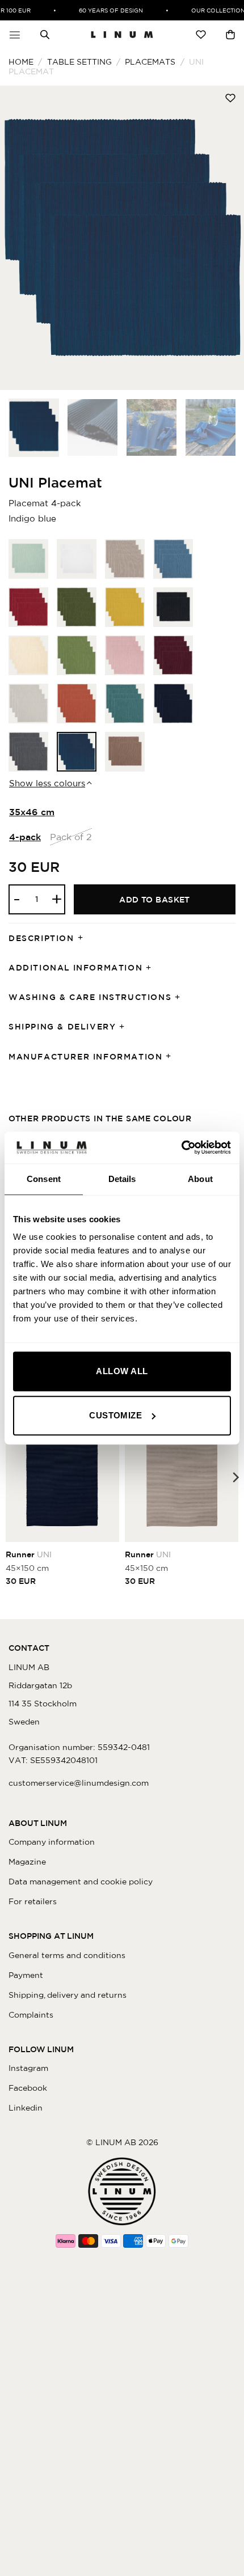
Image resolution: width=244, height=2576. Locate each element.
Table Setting (79, 62)
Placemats (150, 62)
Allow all (122, 1371)
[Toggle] (84, 939)
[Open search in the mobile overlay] (45, 35)
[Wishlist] (201, 35)
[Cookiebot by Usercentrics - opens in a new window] (181, 1147)
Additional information (75, 968)
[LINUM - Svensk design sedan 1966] (122, 35)
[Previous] (19, 238)
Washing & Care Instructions (90, 997)
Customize (115, 1415)
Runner (29, 1554)
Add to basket (155, 900)
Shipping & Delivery (62, 1027)
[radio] (28, 559)
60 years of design (104, 10)
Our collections (213, 10)
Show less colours (47, 783)
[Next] (225, 238)
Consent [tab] (44, 1179)
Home (21, 62)
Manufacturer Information (85, 1057)
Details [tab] (122, 1179)
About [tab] (200, 1179)
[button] (15, 35)
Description (41, 938)
